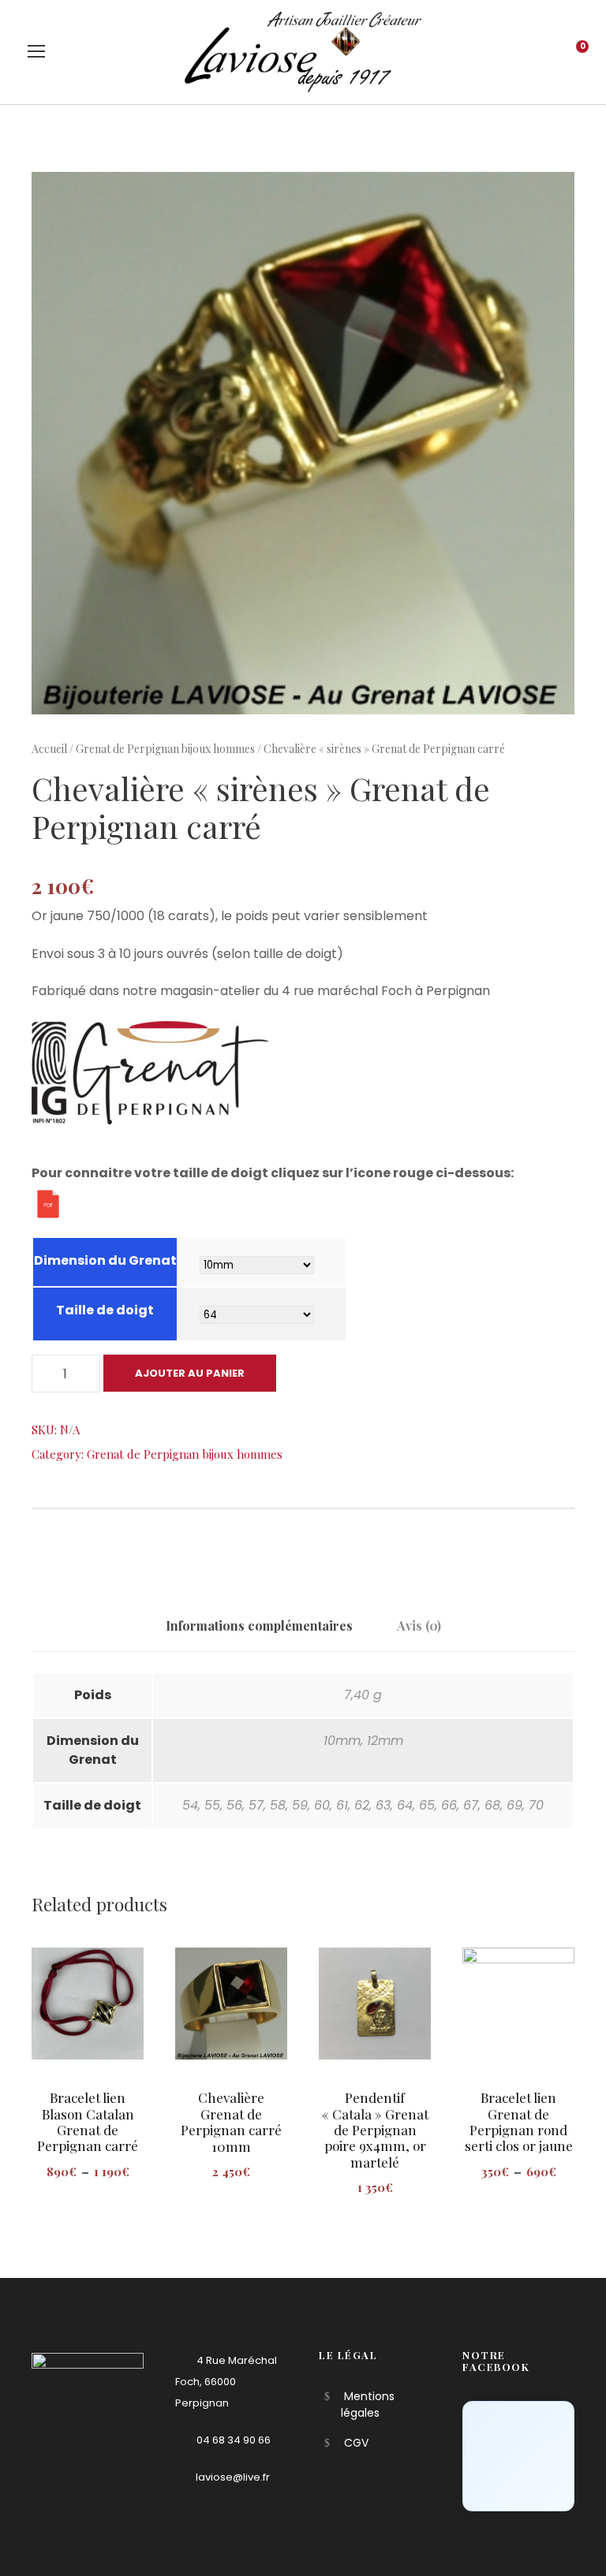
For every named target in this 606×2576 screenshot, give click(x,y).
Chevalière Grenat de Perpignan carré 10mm (231, 2121)
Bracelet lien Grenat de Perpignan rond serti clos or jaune (519, 2121)
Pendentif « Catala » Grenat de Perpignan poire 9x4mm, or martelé (375, 2130)
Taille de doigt (105, 1310)
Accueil (49, 749)
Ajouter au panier (190, 1373)
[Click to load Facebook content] (518, 2456)
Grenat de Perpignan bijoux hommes (165, 749)
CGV (356, 2443)
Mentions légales (368, 2405)
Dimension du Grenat (105, 1260)
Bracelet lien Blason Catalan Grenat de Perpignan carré (88, 2121)
